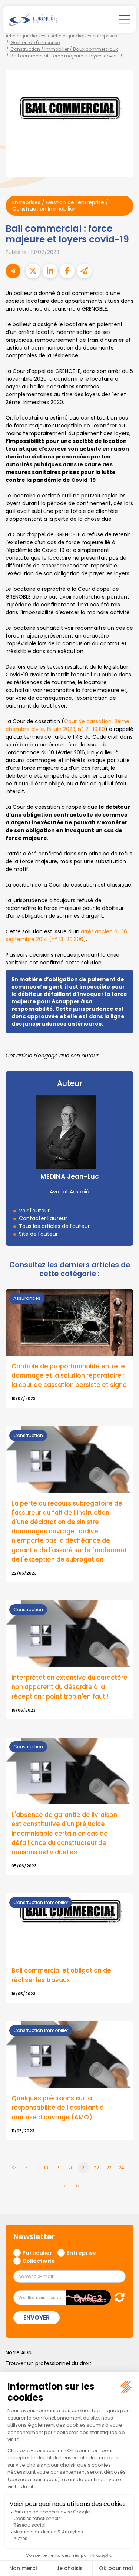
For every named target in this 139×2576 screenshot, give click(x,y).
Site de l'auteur (38, 1234)
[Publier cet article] (33, 271)
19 (59, 2168)
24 (121, 2168)
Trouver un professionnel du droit (49, 2363)
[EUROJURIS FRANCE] (33, 19)
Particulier (37, 2252)
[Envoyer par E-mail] (84, 271)
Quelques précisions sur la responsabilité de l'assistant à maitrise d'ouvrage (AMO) (58, 2108)
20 (71, 2168)
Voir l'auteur (34, 1211)
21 (84, 2168)
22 (96, 2168)
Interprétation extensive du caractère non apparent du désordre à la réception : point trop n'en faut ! (69, 1687)
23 (109, 2168)
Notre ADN (19, 2352)
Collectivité (39, 2261)
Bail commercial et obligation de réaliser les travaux (61, 1975)
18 (46, 2168)
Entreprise (81, 2252)
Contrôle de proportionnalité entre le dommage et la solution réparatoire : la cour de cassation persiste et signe (69, 1375)
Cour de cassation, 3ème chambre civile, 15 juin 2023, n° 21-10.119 (67, 725)
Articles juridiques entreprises (84, 36)
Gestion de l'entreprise (35, 42)
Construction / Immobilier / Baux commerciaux (64, 49)
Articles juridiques (26, 36)
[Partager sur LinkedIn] (50, 271)
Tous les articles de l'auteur (54, 1226)
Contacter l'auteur (43, 1218)
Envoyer (37, 2317)
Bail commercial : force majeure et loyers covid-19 (67, 56)
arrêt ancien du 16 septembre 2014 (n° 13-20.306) (66, 935)
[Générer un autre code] (117, 2297)
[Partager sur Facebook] (67, 271)
